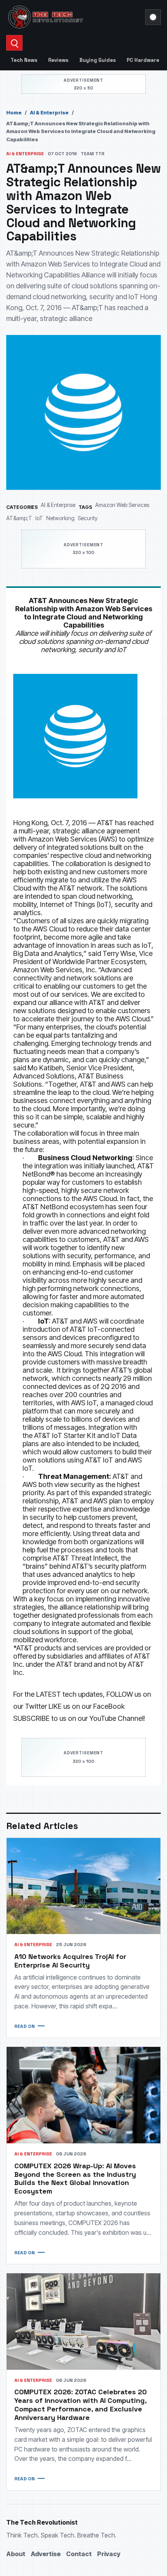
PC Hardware (143, 60)
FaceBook (109, 1706)
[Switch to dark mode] (153, 17)
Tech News (24, 60)
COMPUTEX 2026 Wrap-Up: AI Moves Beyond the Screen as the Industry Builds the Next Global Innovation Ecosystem (75, 2179)
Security (88, 518)
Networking (60, 518)
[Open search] (14, 43)
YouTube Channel (116, 1718)
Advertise (46, 2554)
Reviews (58, 60)
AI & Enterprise (49, 112)
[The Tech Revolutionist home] (73, 17)
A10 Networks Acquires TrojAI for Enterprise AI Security (70, 1961)
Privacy (109, 2554)
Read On (24, 2026)
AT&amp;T (19, 518)
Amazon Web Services (122, 505)
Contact (79, 2554)
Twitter (36, 1706)
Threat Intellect (94, 1558)
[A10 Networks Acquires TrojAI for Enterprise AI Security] (83, 1886)
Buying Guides (97, 60)
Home (14, 112)
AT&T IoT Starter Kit (65, 1435)
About (16, 2554)
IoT (39, 518)
